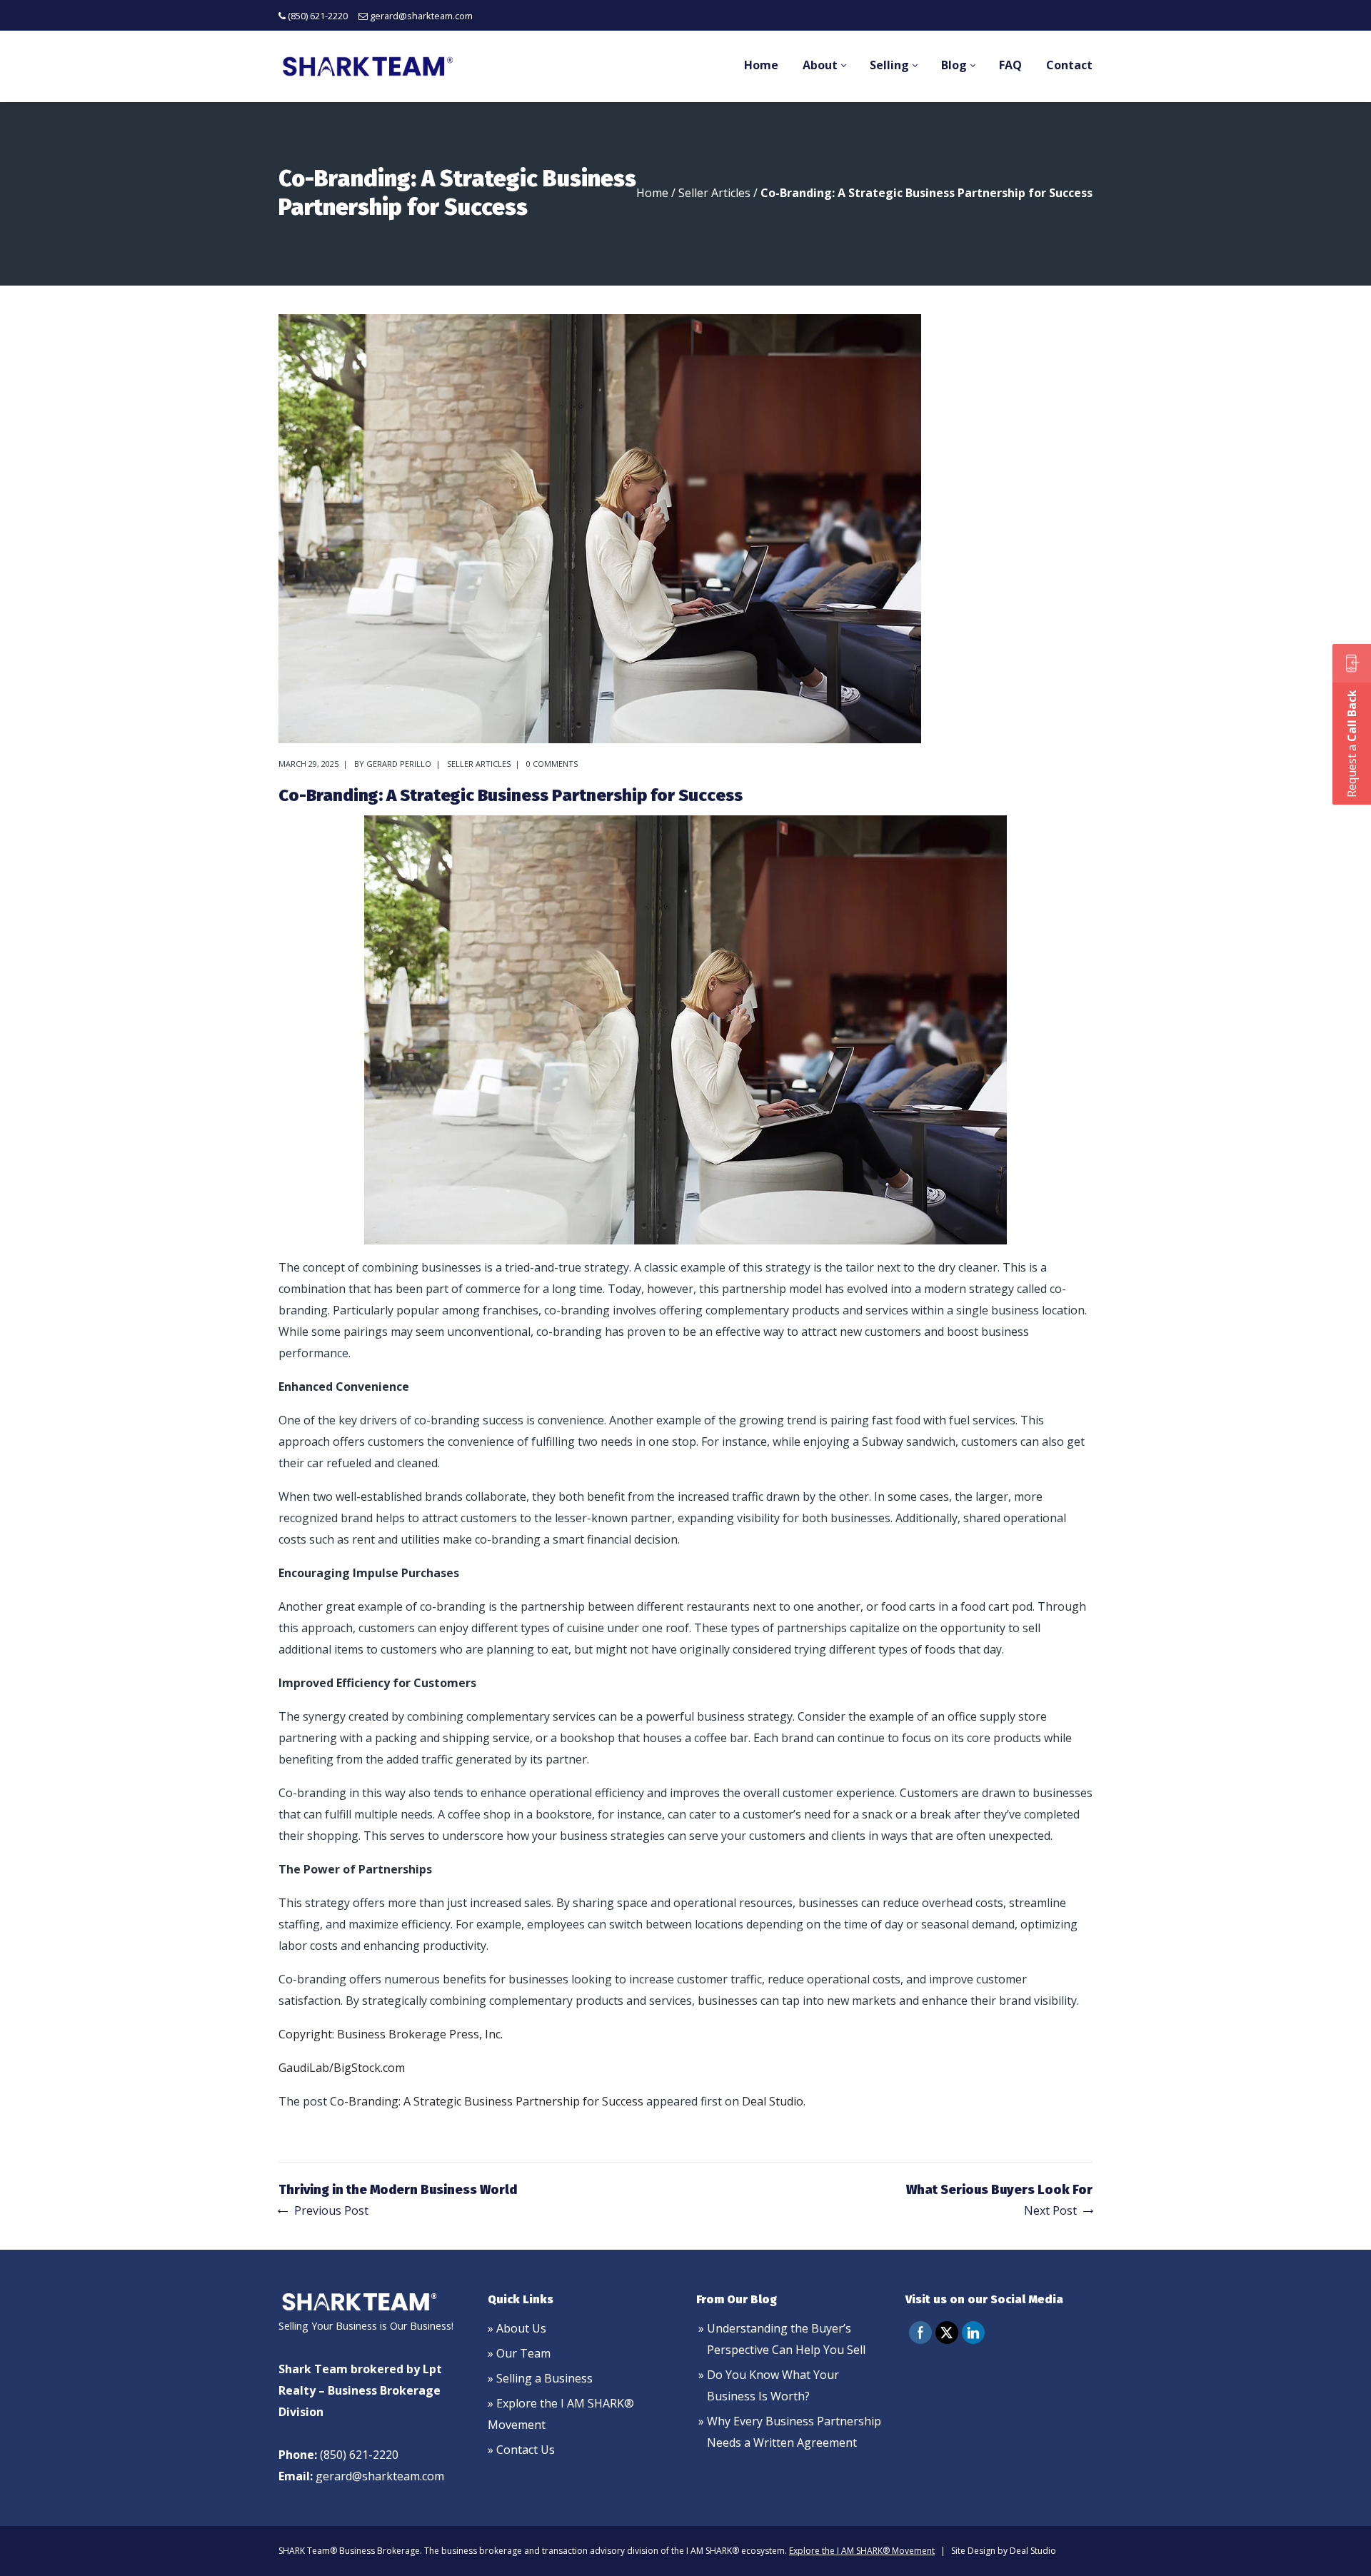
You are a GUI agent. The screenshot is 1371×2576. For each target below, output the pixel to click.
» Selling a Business (540, 2378)
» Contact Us (521, 2450)
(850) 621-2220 (318, 16)
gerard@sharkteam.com (421, 16)
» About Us (517, 2328)
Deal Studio (773, 2101)
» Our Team (519, 2353)
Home (652, 193)
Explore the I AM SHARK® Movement (862, 2551)
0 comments (552, 764)
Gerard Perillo (399, 764)
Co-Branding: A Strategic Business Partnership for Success (487, 2101)
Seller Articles (714, 193)
